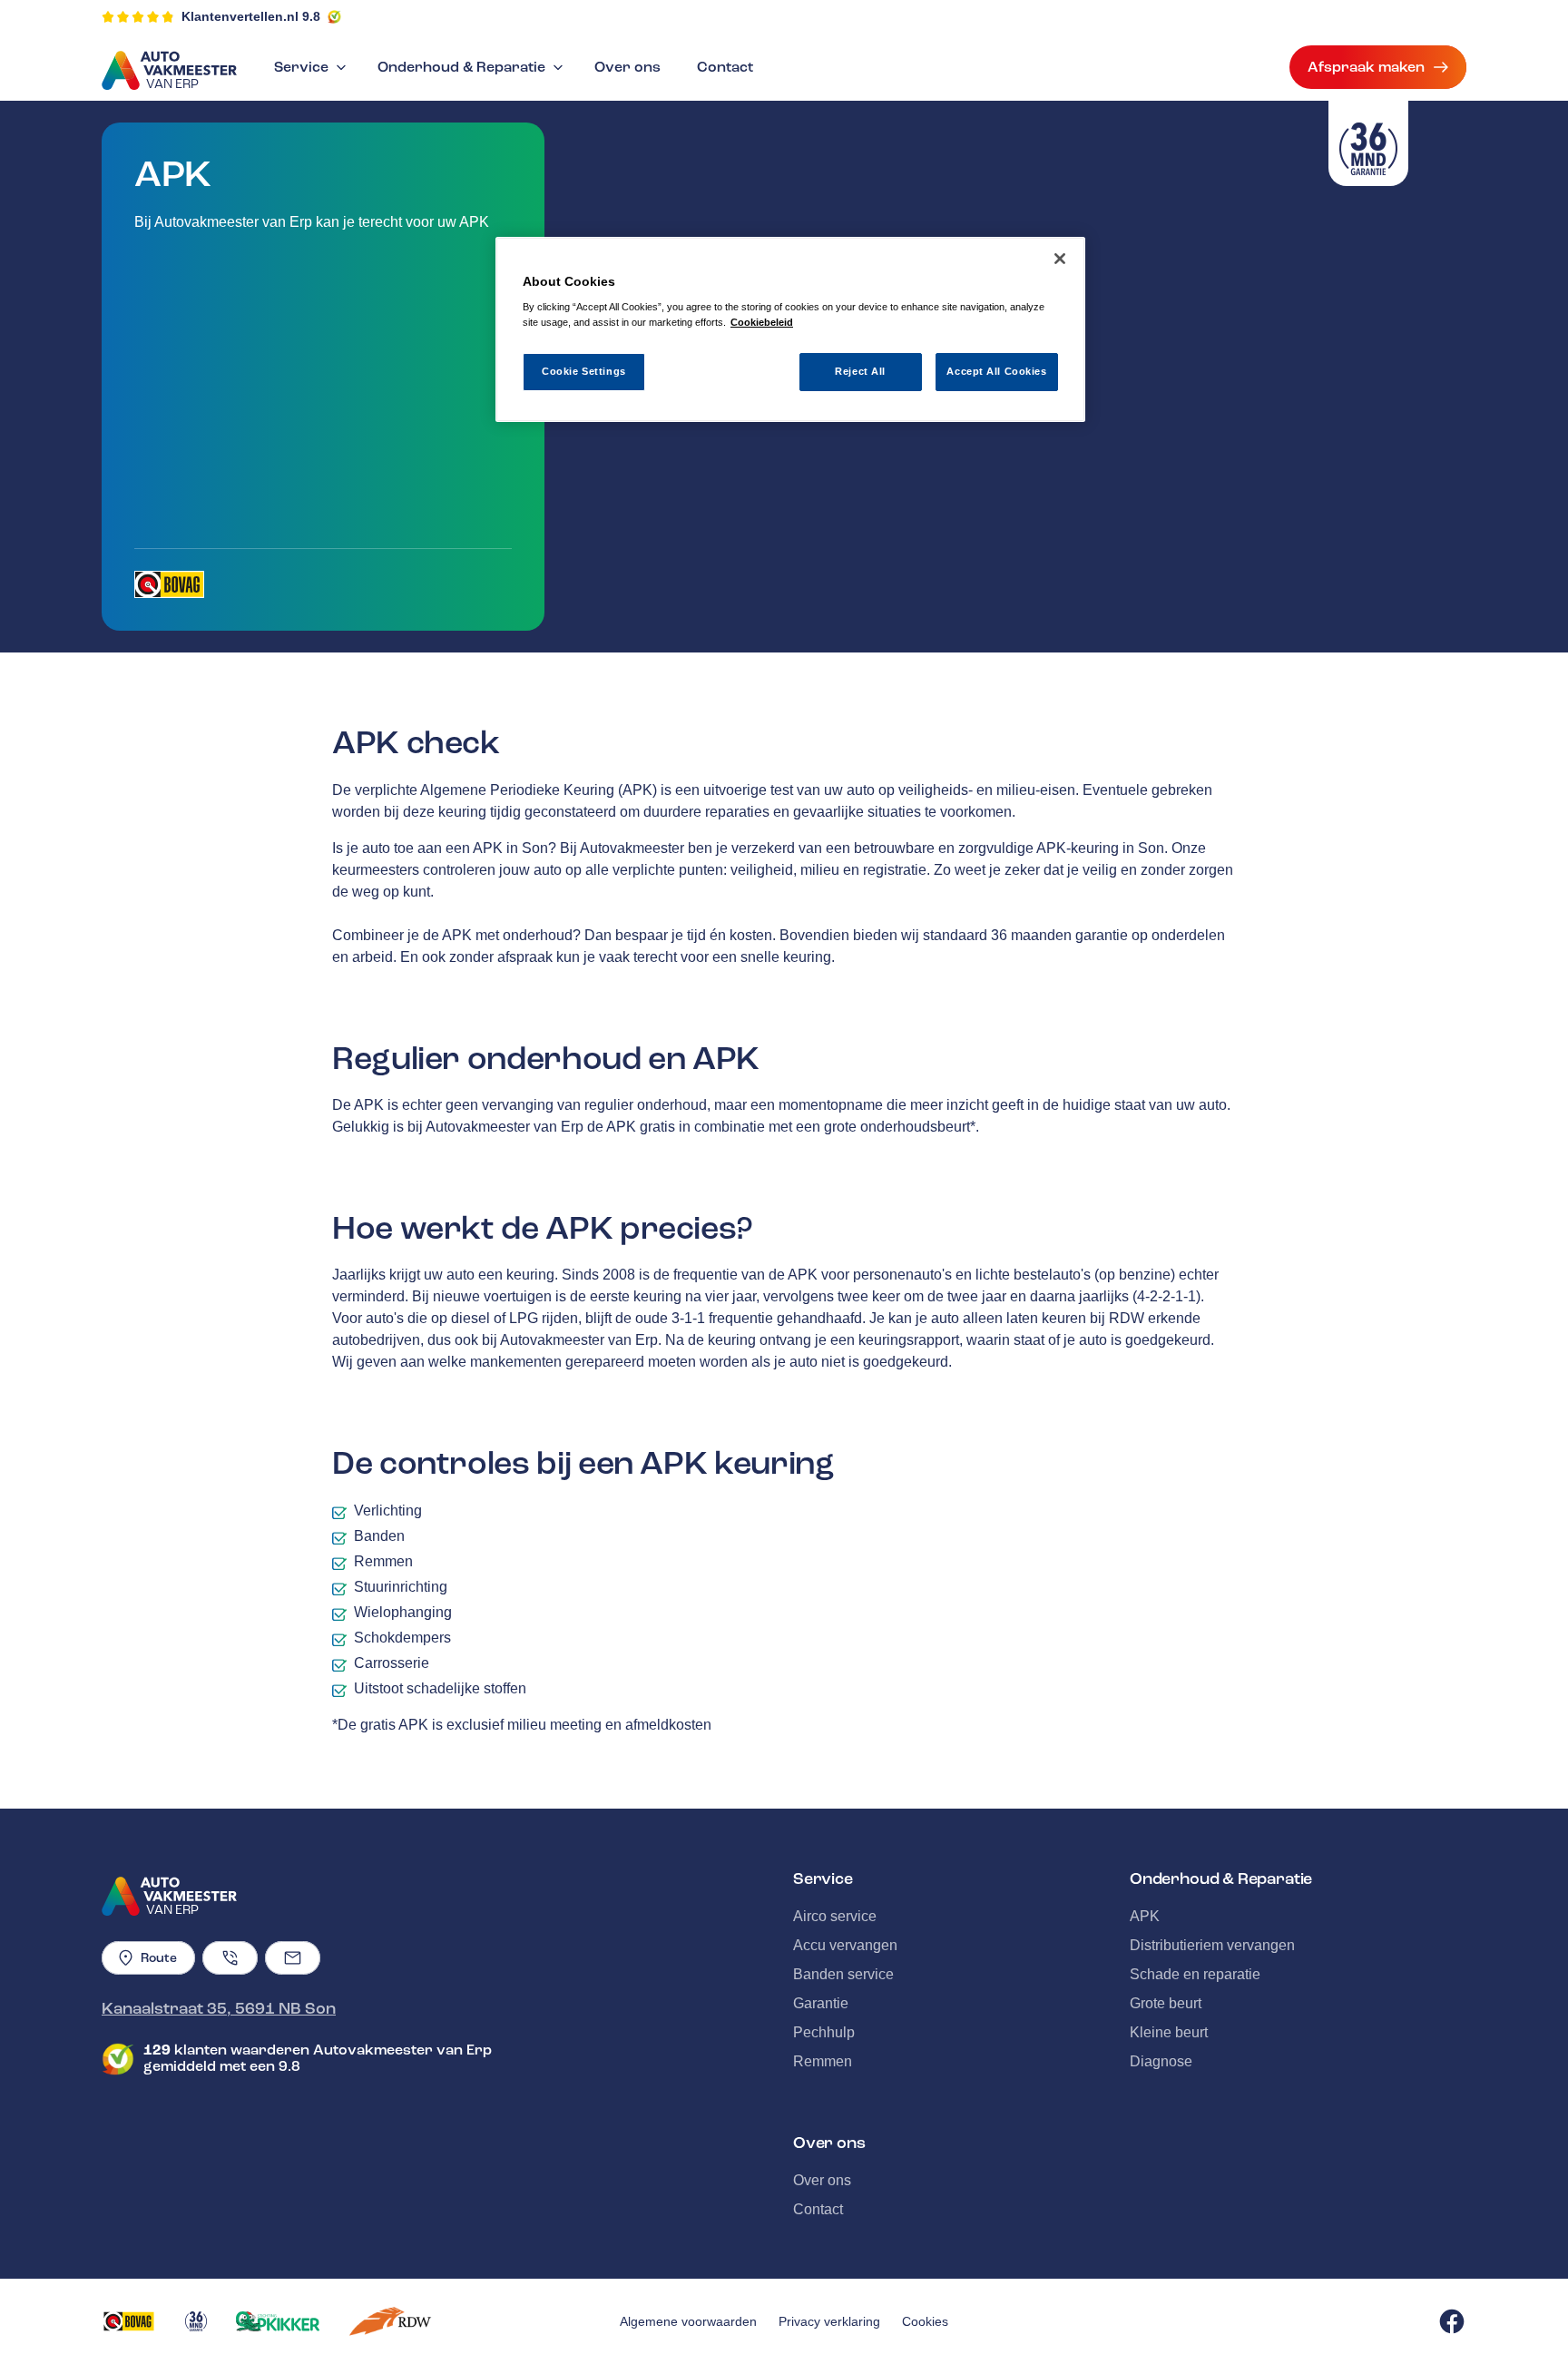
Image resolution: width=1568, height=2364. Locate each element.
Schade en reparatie (1195, 1974)
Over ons (627, 67)
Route (159, 1958)
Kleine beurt (1169, 2032)
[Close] (1060, 259)
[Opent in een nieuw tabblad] (169, 584)
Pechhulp (824, 2032)
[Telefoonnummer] (230, 1958)
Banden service (843, 1974)
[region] (790, 330)
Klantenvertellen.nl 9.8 (251, 16)
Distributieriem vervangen (1212, 1945)
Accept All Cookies (996, 371)
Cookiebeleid (762, 322)
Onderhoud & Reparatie (461, 67)
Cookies (925, 2321)
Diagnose (1161, 2061)
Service (301, 67)
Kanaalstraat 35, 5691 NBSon (219, 2008)
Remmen (823, 2061)
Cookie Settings (584, 371)
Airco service (835, 1916)
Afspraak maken (1366, 67)
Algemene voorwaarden (688, 2321)
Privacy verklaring (829, 2321)
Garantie (821, 2003)
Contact (725, 67)
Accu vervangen (845, 1945)
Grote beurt (1166, 2003)
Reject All (860, 371)
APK (1145, 1916)
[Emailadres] (293, 1958)
